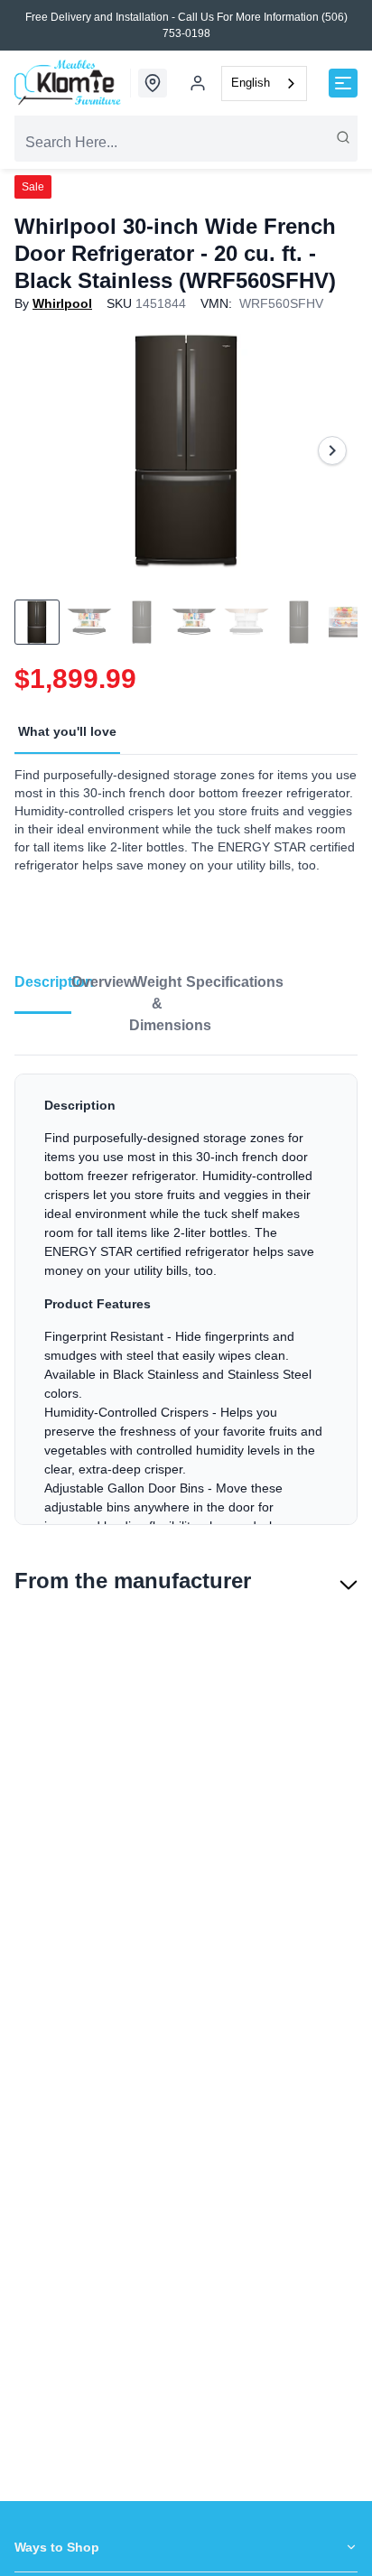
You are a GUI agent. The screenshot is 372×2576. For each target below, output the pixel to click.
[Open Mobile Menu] (343, 83)
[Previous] (40, 451)
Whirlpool (62, 303)
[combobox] (264, 84)
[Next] (332, 451)
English (251, 83)
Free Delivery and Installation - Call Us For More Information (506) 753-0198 (186, 25)
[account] (198, 83)
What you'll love (67, 731)
